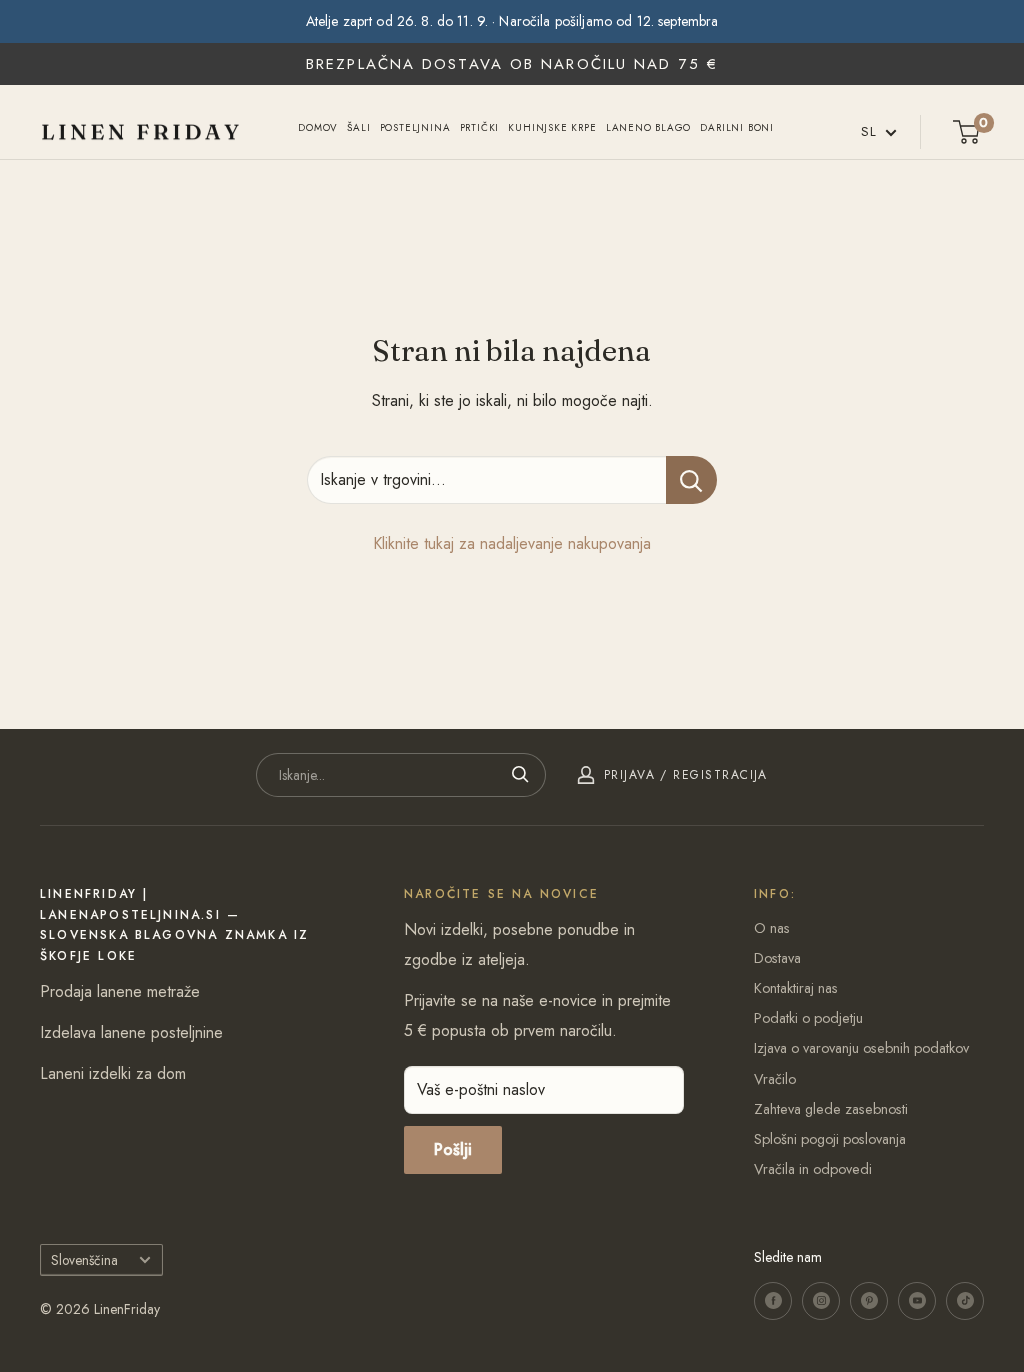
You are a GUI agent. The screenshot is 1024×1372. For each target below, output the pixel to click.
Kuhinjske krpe (552, 127)
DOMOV (318, 127)
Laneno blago (649, 127)
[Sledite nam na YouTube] (917, 1301)
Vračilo (775, 1079)
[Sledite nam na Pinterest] (869, 1301)
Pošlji (453, 1149)
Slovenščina (84, 1260)
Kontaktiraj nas (796, 988)
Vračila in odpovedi (813, 1169)
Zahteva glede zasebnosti (831, 1109)
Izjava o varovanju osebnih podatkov (861, 1048)
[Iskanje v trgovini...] (691, 480)
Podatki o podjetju (808, 1018)
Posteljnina (415, 127)
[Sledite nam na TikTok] (965, 1301)
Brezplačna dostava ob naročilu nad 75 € (512, 64)
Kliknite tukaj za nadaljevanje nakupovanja (512, 543)
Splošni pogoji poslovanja (830, 1139)
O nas (772, 928)
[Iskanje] (521, 775)
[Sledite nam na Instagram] (821, 1301)
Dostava (777, 958)
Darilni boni (737, 127)
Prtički (480, 127)
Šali (358, 127)
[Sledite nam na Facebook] (773, 1301)
